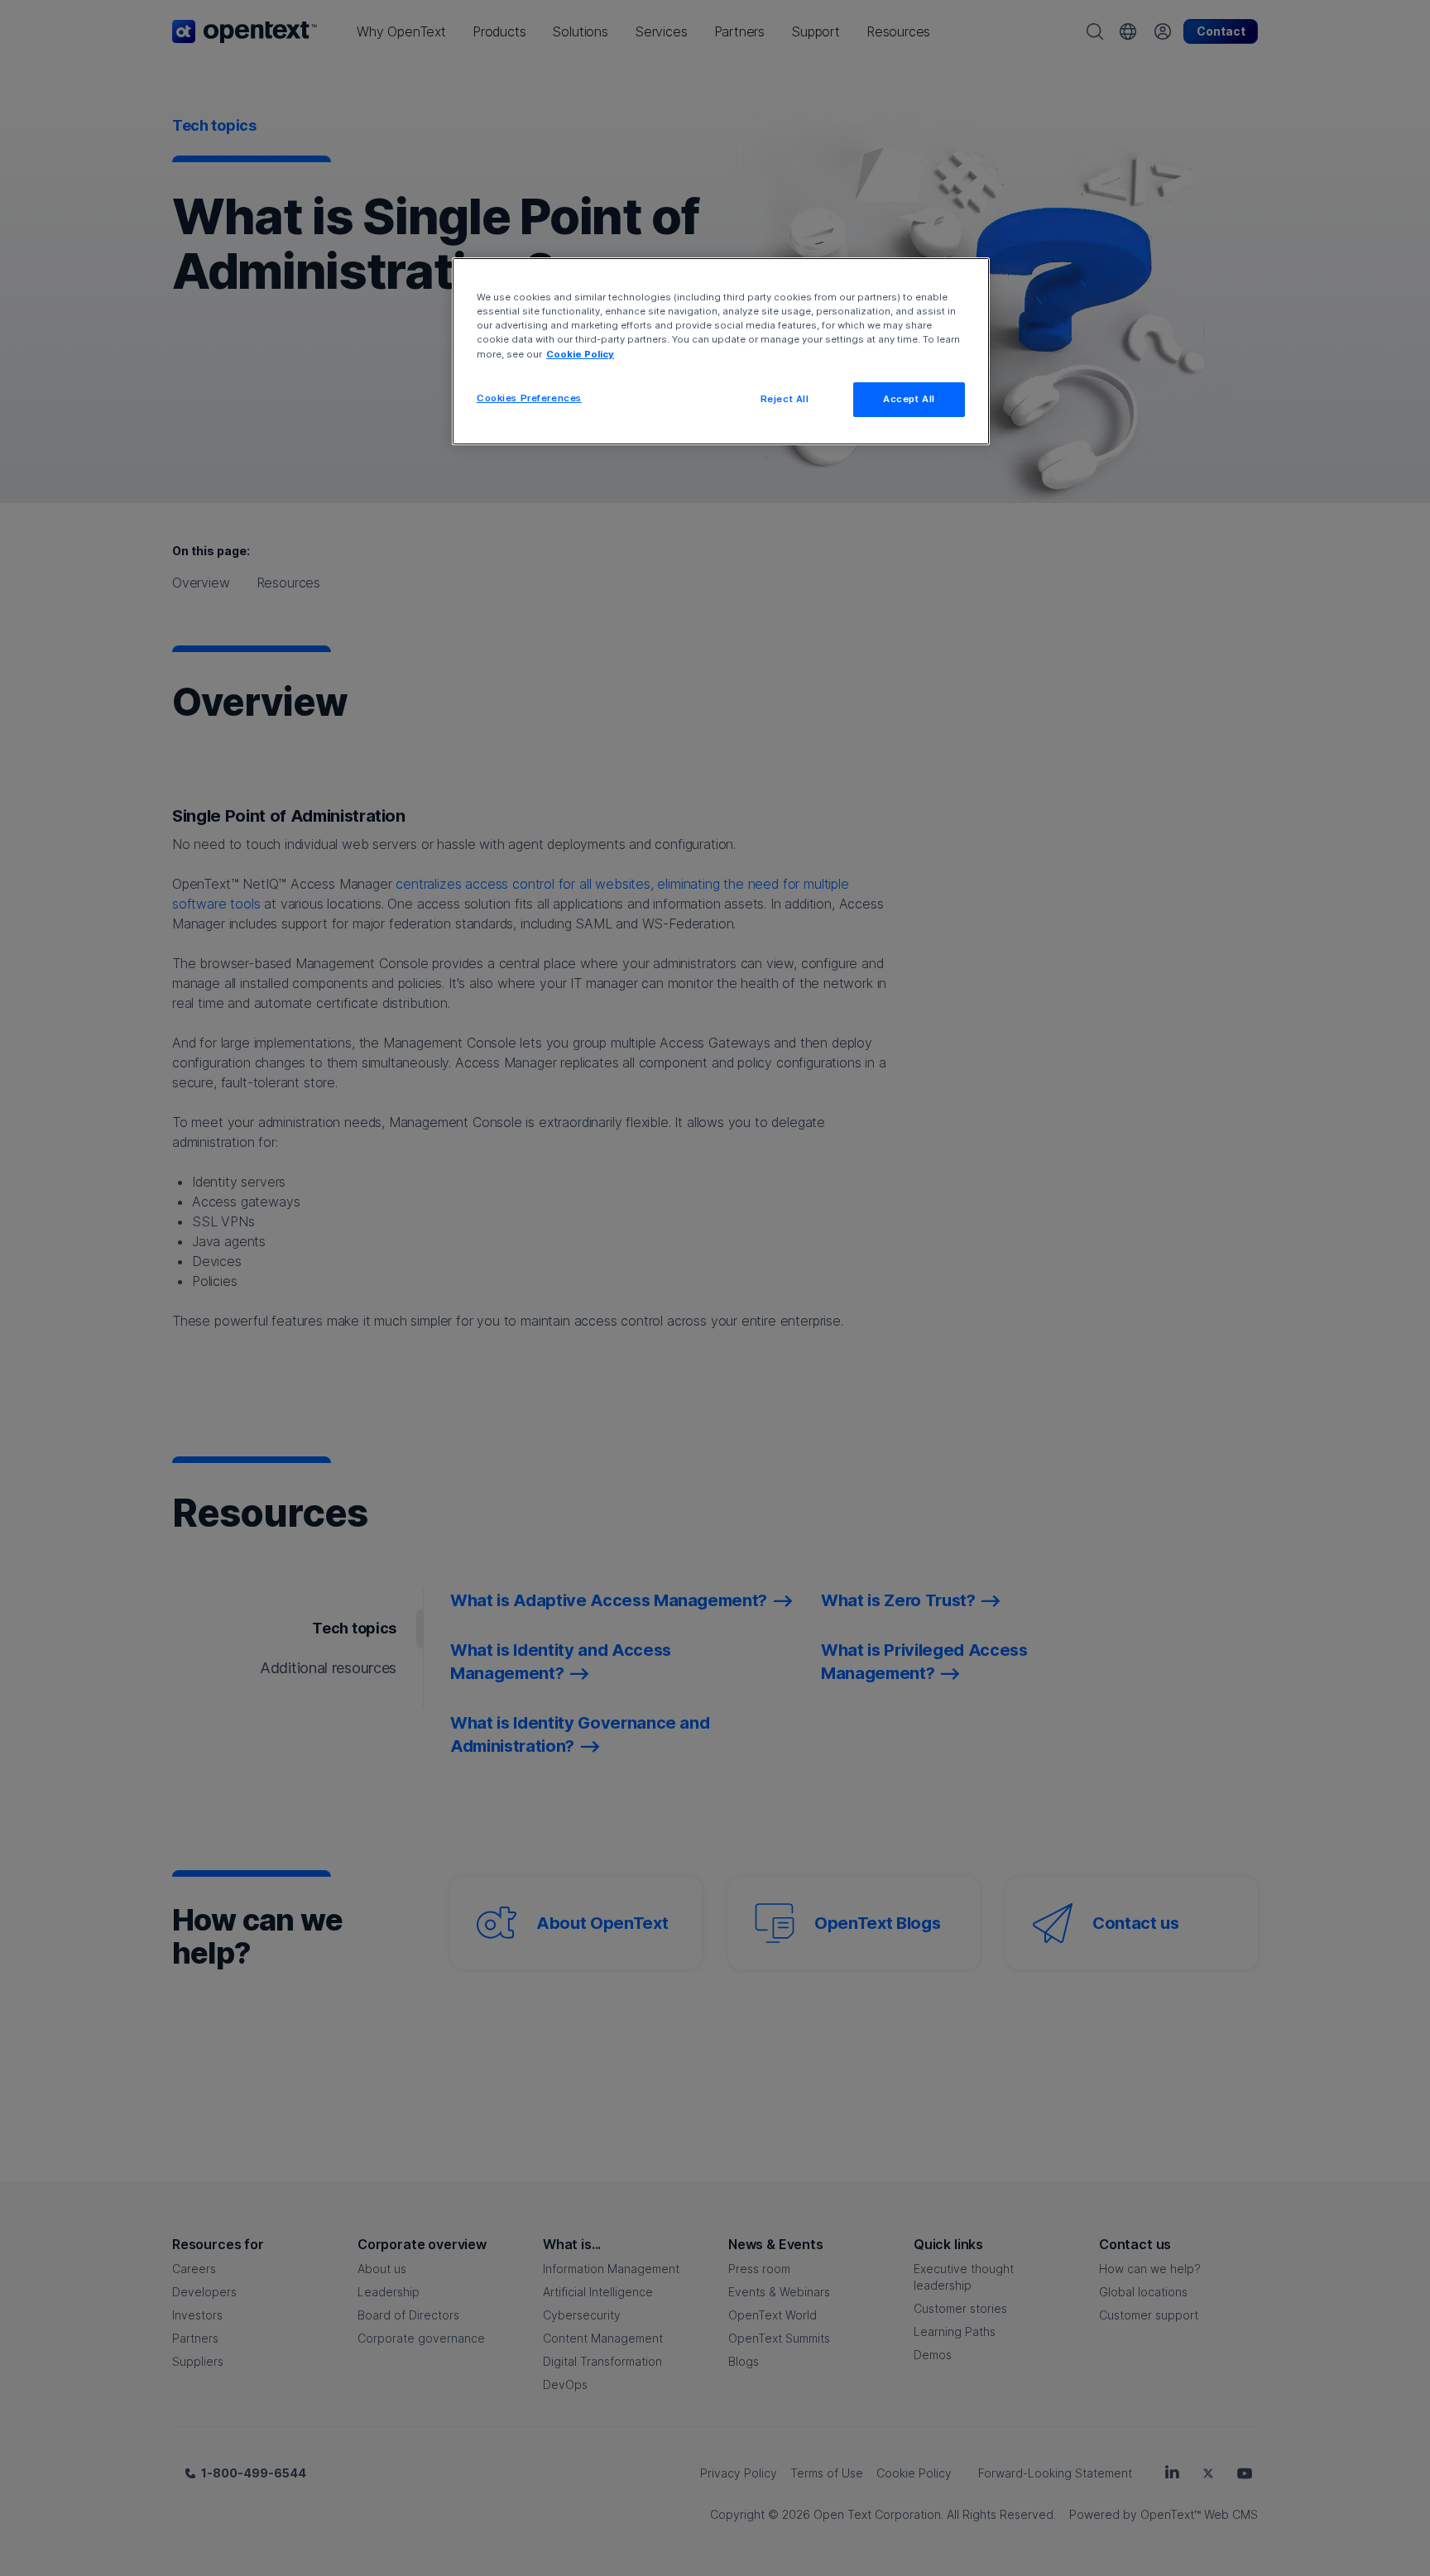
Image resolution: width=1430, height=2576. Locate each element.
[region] (721, 351)
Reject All (785, 399)
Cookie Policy (580, 354)
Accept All (909, 399)
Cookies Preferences (529, 398)
